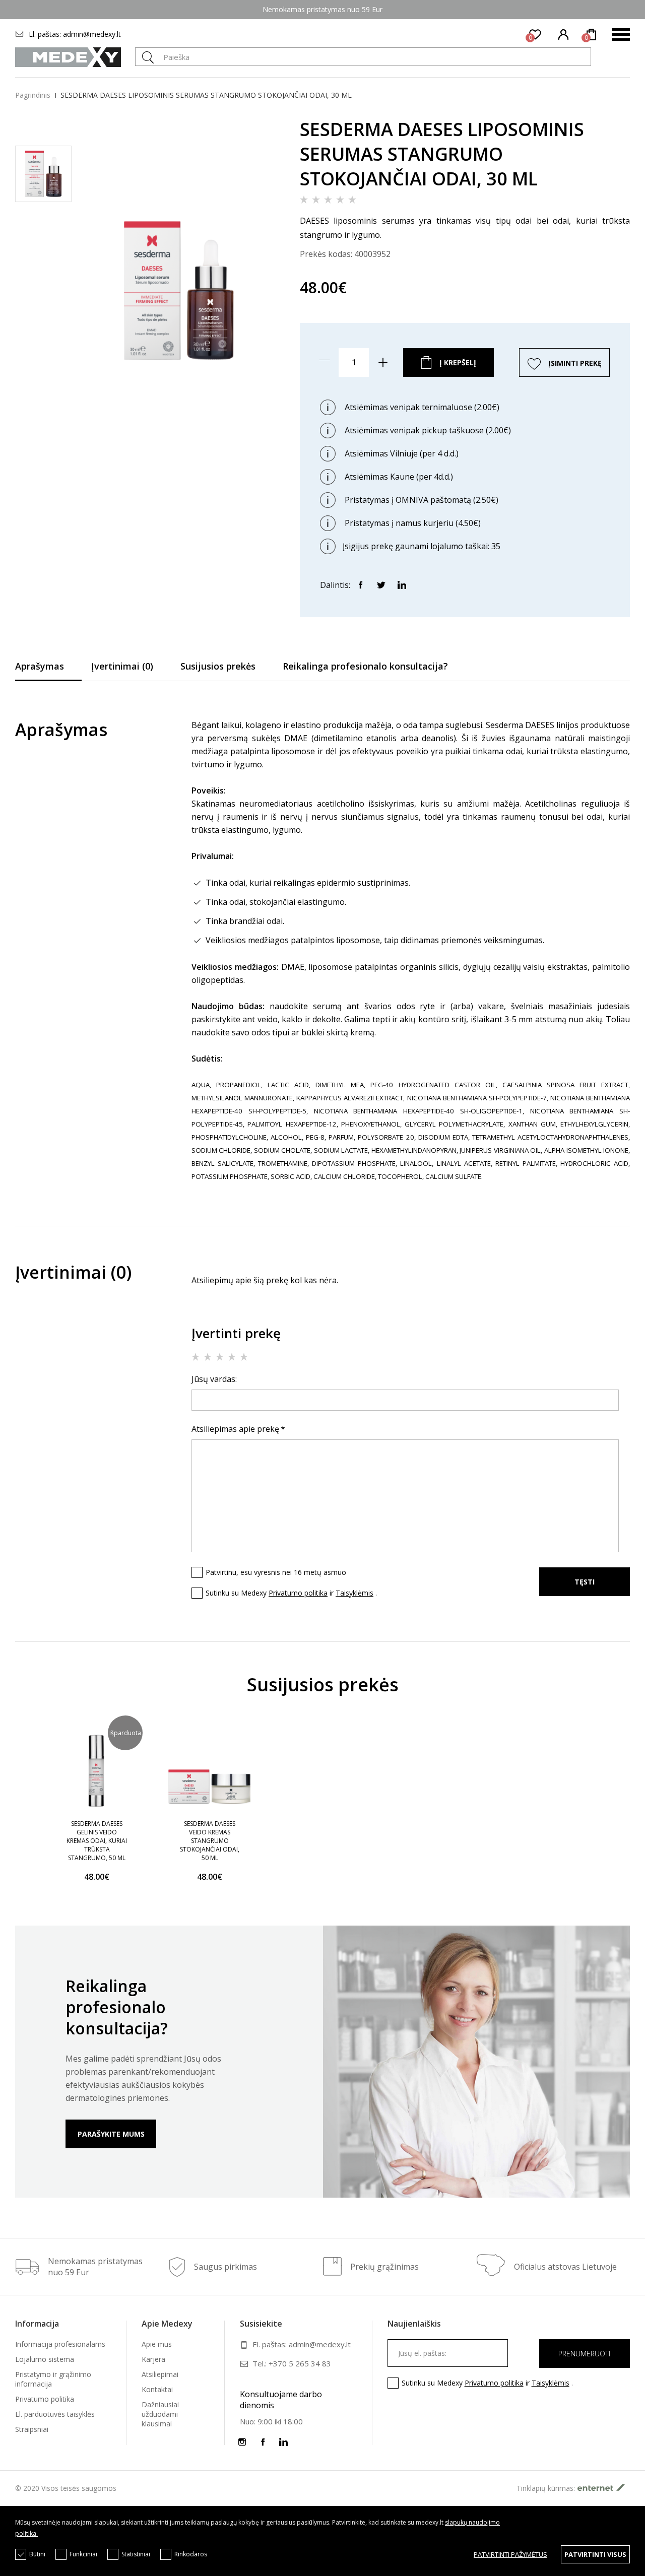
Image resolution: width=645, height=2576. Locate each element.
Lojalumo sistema (45, 2359)
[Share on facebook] (360, 584)
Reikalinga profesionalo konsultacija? (365, 666)
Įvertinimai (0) (122, 666)
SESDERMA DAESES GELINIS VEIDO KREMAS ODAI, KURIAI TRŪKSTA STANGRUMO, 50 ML (97, 1841)
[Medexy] (68, 57)
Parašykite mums (111, 2134)
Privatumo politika (298, 1593)
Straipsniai (32, 2429)
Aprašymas (40, 666)
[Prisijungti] (564, 35)
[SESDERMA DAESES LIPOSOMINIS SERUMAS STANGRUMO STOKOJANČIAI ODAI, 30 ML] (179, 423)
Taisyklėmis (354, 1593)
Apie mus (157, 2344)
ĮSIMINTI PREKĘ (575, 363)
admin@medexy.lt (92, 34)
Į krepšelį (458, 362)
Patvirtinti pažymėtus (510, 2554)
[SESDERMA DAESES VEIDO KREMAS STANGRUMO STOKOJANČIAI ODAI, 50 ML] (210, 1771)
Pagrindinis (33, 95)
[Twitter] (381, 584)
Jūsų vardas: (214, 1379)
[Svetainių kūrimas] (604, 2488)
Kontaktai (157, 2389)
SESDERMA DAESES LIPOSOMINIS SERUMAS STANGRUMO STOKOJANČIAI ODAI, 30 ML (206, 95)
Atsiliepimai (160, 2374)
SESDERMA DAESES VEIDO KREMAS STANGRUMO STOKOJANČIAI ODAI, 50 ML (210, 1841)
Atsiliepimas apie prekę (235, 1429)
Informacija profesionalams (60, 2344)
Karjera (153, 2359)
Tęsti (585, 1582)
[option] (97, 1811)
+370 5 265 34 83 (300, 2363)
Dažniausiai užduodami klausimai (160, 2414)
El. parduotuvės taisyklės (55, 2414)
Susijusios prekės (218, 666)
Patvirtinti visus (595, 2554)
